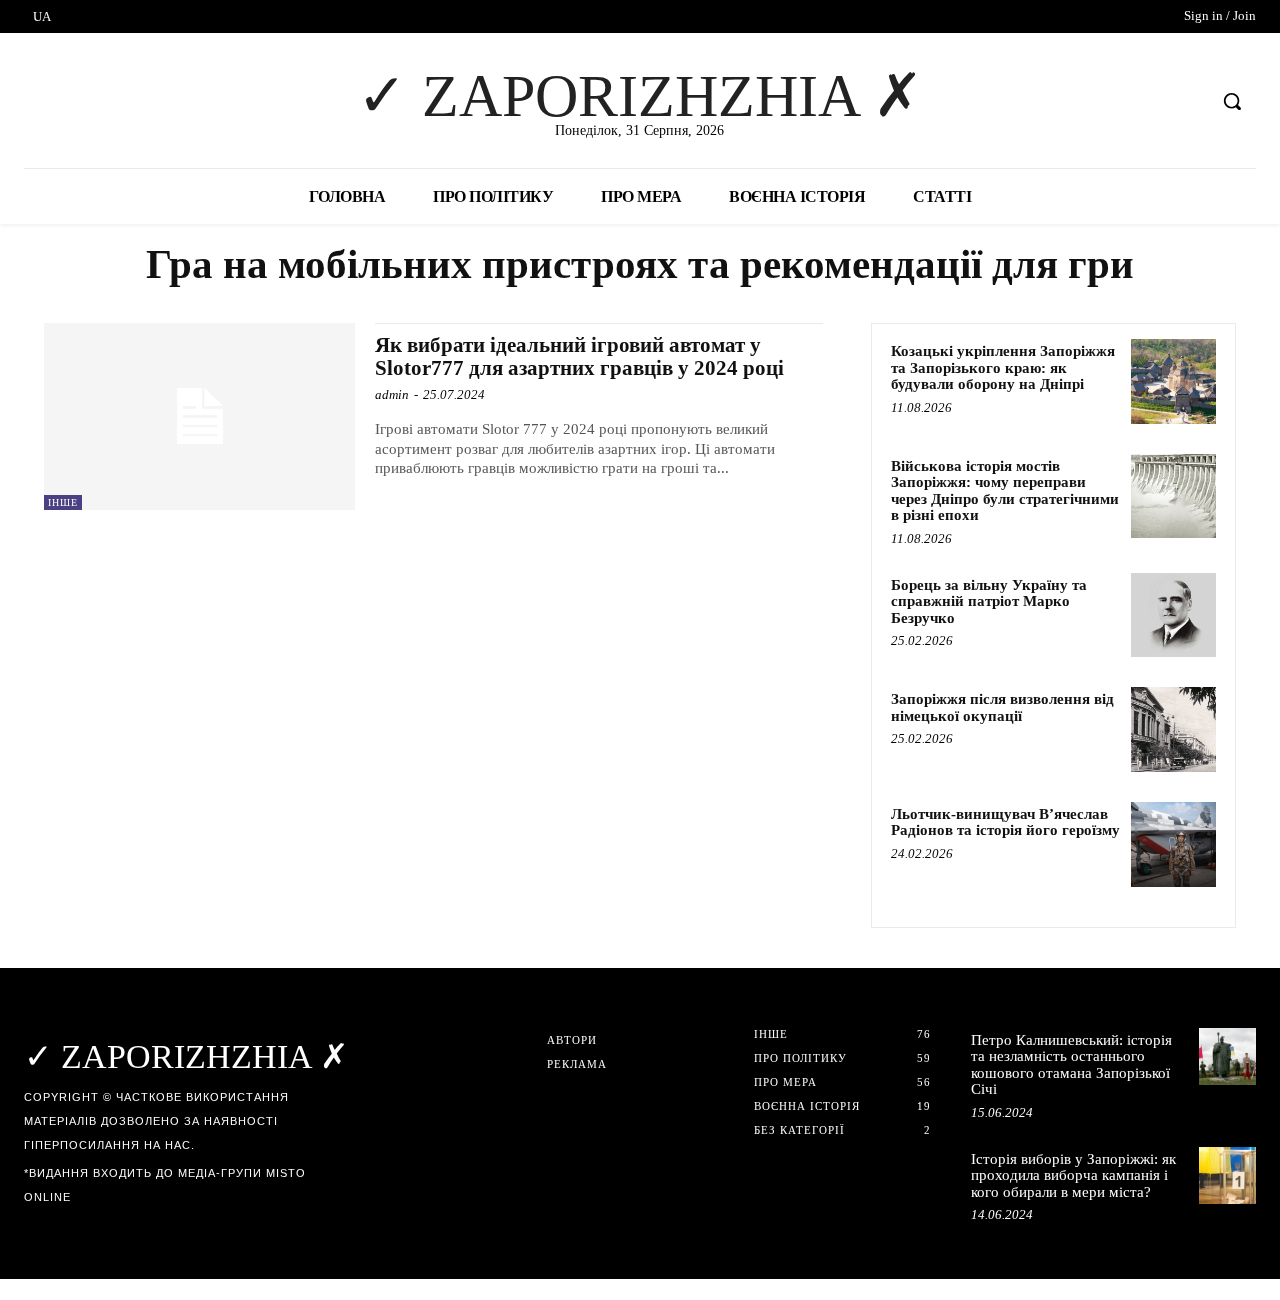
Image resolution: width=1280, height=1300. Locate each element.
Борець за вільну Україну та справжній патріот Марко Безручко (989, 601)
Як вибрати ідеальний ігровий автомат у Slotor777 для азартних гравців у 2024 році (579, 356)
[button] (1232, 101)
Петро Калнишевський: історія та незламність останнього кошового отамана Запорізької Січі (1071, 1065)
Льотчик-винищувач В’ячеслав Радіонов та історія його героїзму (1005, 822)
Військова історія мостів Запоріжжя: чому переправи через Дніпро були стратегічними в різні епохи (1005, 491)
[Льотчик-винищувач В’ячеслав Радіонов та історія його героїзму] (1173, 844)
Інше (63, 502)
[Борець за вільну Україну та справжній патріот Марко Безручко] (1173, 615)
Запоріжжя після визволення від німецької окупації (1002, 707)
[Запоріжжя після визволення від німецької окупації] (1173, 729)
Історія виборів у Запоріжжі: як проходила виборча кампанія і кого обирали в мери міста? (1073, 1175)
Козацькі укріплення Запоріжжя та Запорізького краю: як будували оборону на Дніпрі (1003, 367)
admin (392, 394)
